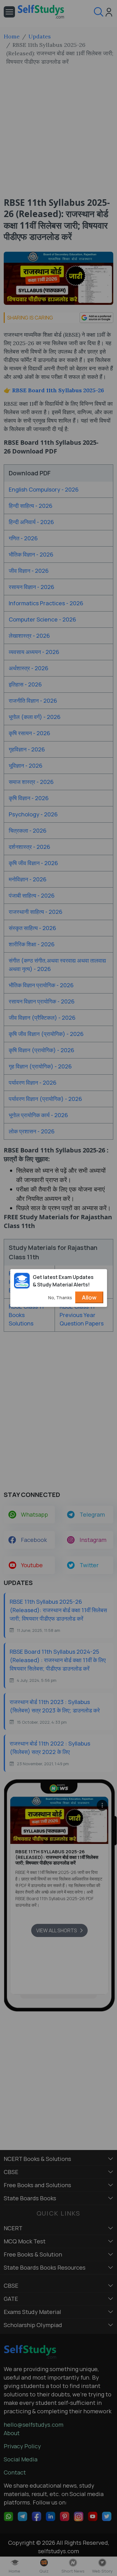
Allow (89, 1297)
